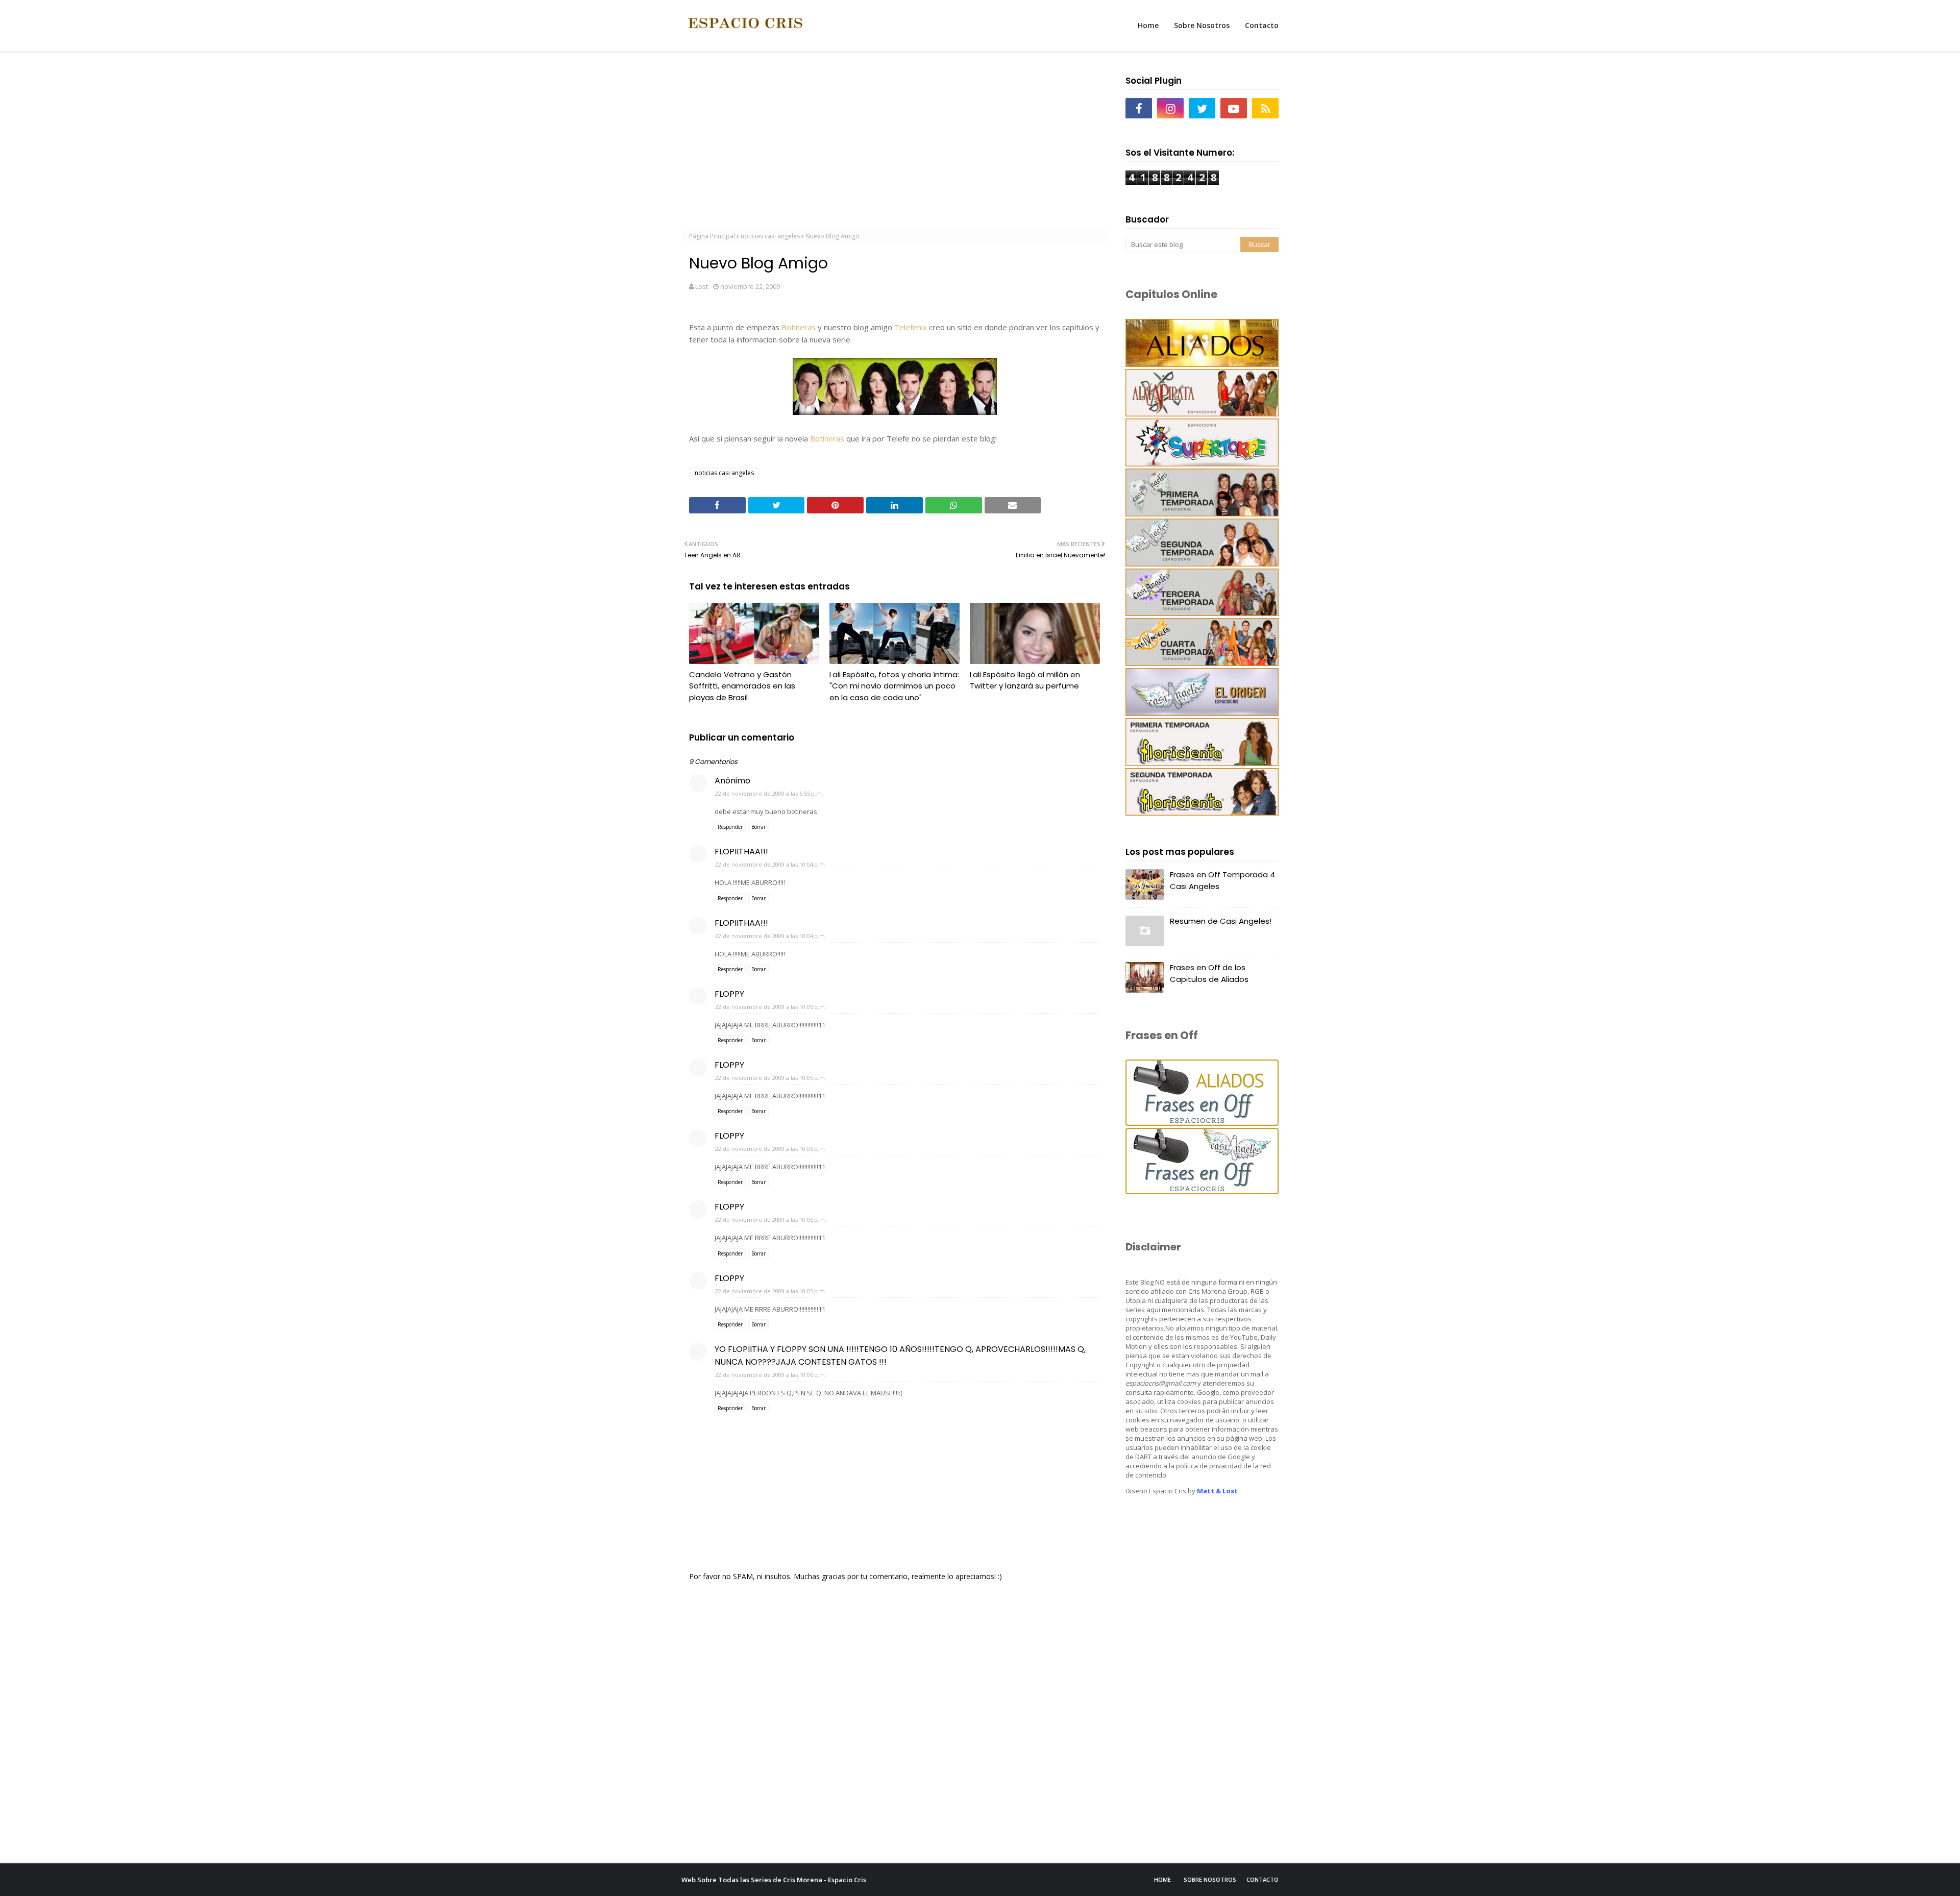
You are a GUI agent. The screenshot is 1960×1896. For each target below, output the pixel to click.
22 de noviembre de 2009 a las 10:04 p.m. (771, 864)
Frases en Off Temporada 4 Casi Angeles (1222, 880)
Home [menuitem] (1148, 25)
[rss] (1265, 108)
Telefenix (911, 327)
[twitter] (1202, 108)
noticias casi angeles (770, 236)
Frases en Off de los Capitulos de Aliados (1209, 973)
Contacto (1263, 1879)
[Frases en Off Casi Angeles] (1202, 1191)
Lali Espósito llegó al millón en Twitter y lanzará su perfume (1025, 680)
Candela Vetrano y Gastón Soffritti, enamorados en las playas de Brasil (742, 686)
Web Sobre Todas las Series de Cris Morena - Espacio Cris (774, 1880)
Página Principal (712, 236)
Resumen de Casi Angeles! (1221, 921)
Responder (730, 827)
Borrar (758, 827)
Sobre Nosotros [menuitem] (1202, 25)
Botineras (799, 327)
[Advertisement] (895, 143)
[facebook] (1139, 108)
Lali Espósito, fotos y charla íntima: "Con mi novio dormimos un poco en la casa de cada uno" (894, 686)
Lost (702, 286)
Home (1162, 1879)
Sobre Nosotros (1210, 1879)
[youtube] (1234, 108)
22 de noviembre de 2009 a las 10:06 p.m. (771, 1375)
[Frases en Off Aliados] (1202, 1123)
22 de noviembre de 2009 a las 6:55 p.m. (769, 793)
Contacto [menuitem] (1262, 25)
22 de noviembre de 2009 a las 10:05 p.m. (771, 1007)
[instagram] (1170, 108)
